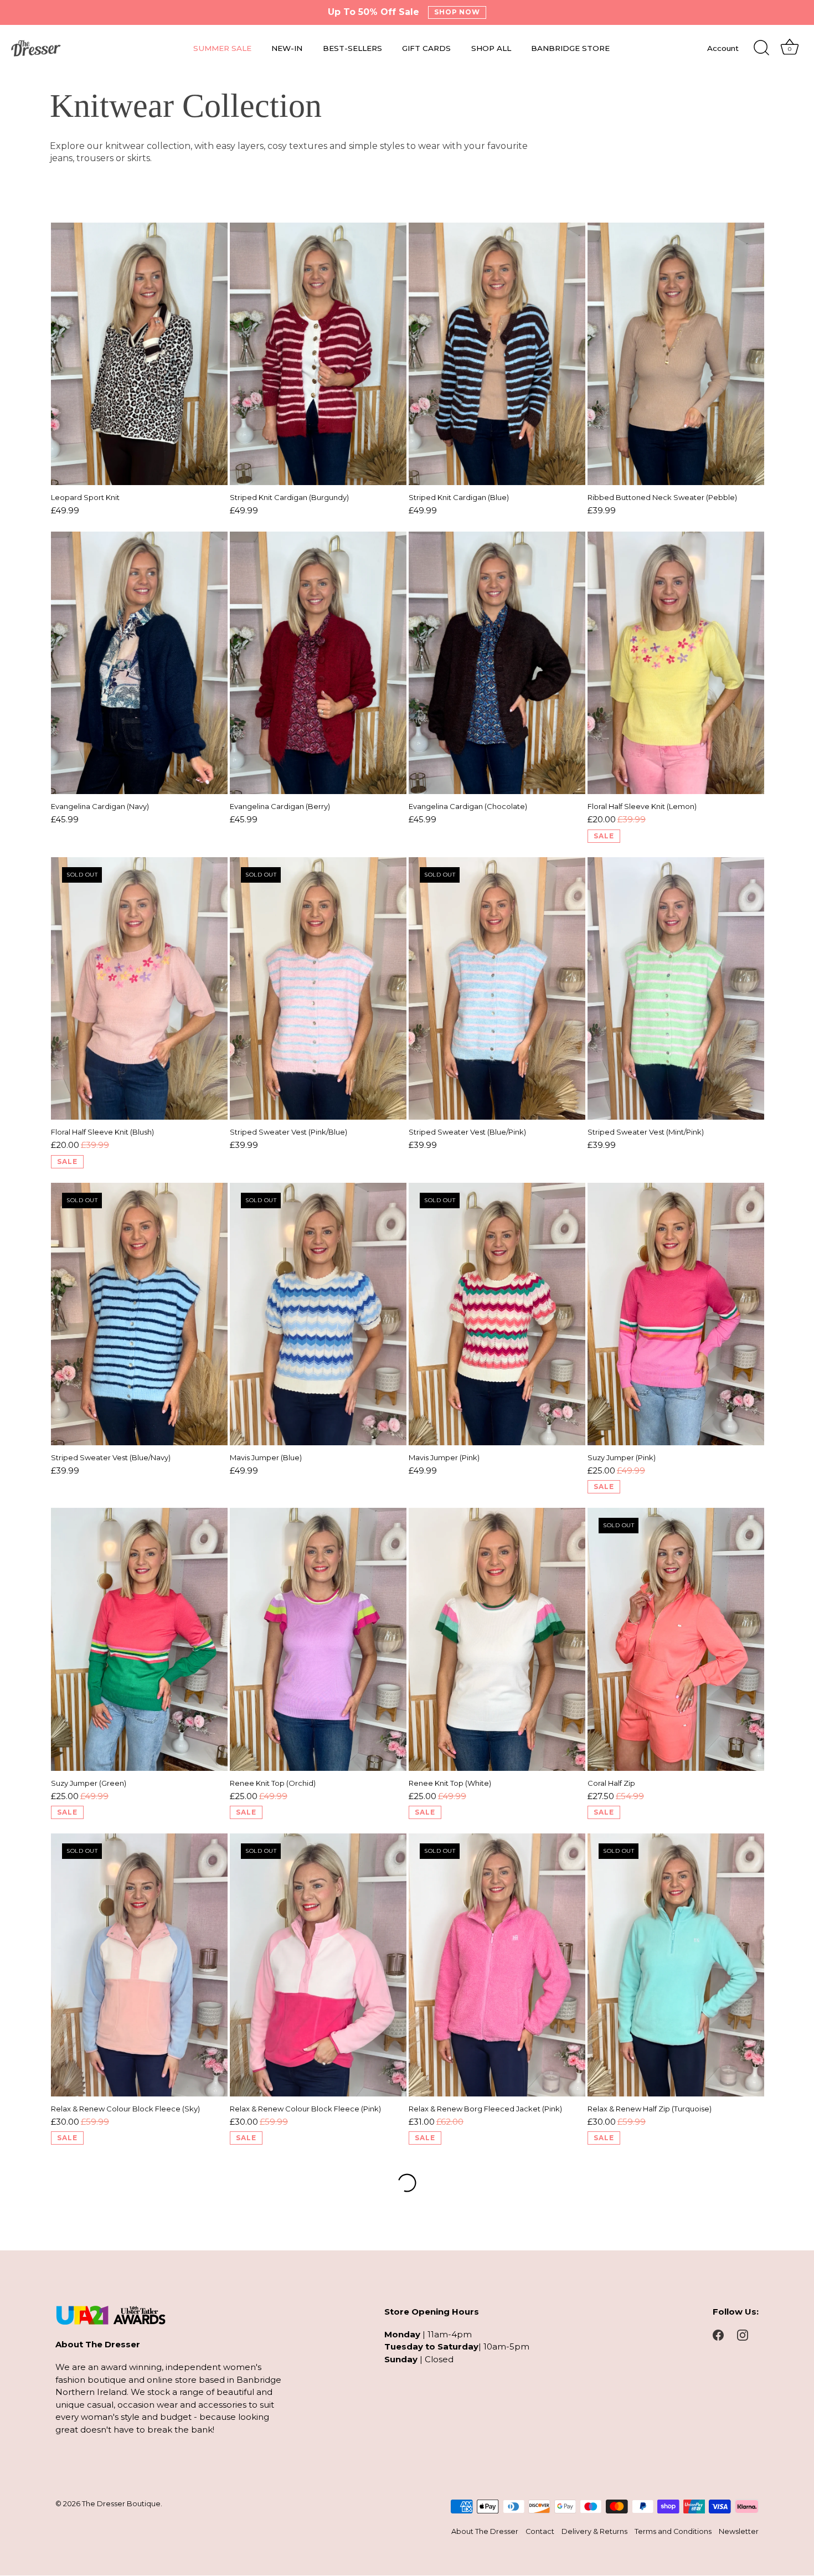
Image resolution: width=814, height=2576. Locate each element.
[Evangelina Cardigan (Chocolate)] (497, 663)
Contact (540, 2532)
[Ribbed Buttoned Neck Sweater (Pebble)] (676, 354)
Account (723, 48)
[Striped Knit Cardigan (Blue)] (497, 354)
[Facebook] (718, 2334)
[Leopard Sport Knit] (139, 354)
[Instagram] (743, 2334)
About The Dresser (485, 2532)
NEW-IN (287, 48)
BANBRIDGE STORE (570, 48)
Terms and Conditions (673, 2532)
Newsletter (739, 2532)
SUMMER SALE (222, 48)
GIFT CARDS (426, 48)
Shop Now (457, 12)
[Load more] (407, 2183)
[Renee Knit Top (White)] (497, 1639)
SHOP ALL (491, 48)
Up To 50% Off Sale (373, 12)
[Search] (761, 48)
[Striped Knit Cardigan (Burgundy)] (318, 354)
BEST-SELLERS (352, 48)
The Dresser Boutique (121, 2504)
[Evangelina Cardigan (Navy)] (139, 663)
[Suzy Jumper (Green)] (139, 1639)
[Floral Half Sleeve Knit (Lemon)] (676, 663)
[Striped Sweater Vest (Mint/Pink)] (676, 989)
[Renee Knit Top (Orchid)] (318, 1639)
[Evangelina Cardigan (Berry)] (318, 663)
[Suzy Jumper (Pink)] (676, 1314)
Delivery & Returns (594, 2532)
